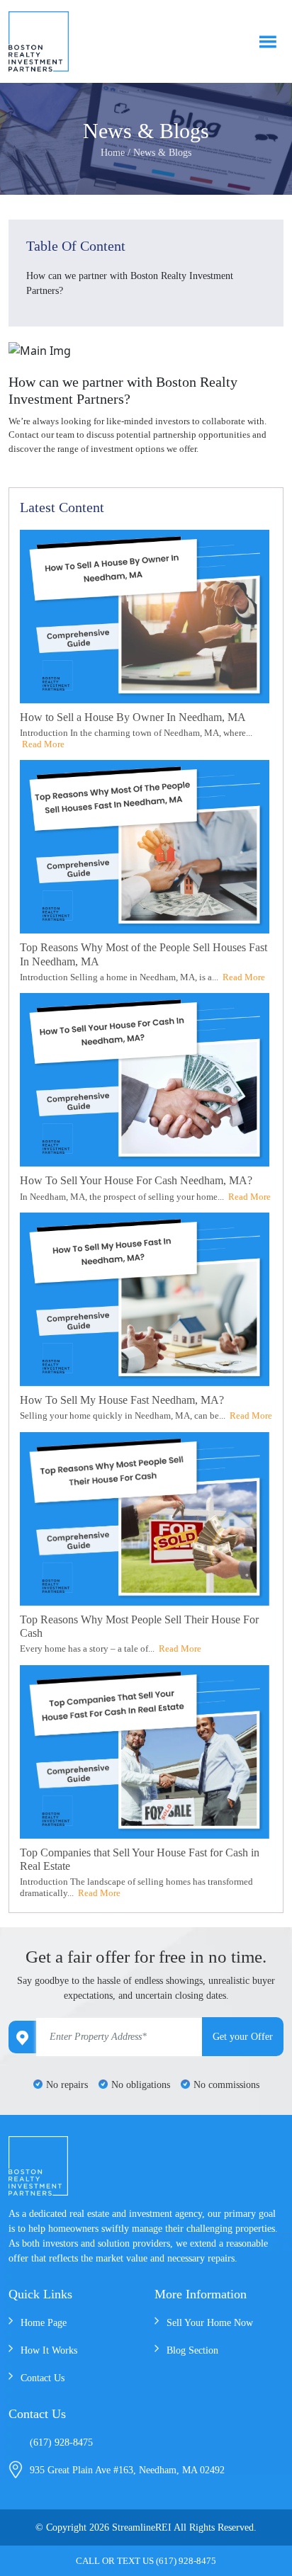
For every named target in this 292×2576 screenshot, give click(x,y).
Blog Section (192, 2350)
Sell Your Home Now (210, 2323)
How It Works (49, 2350)
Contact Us (43, 2378)
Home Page (44, 2323)
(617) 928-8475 (61, 2442)
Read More (43, 744)
